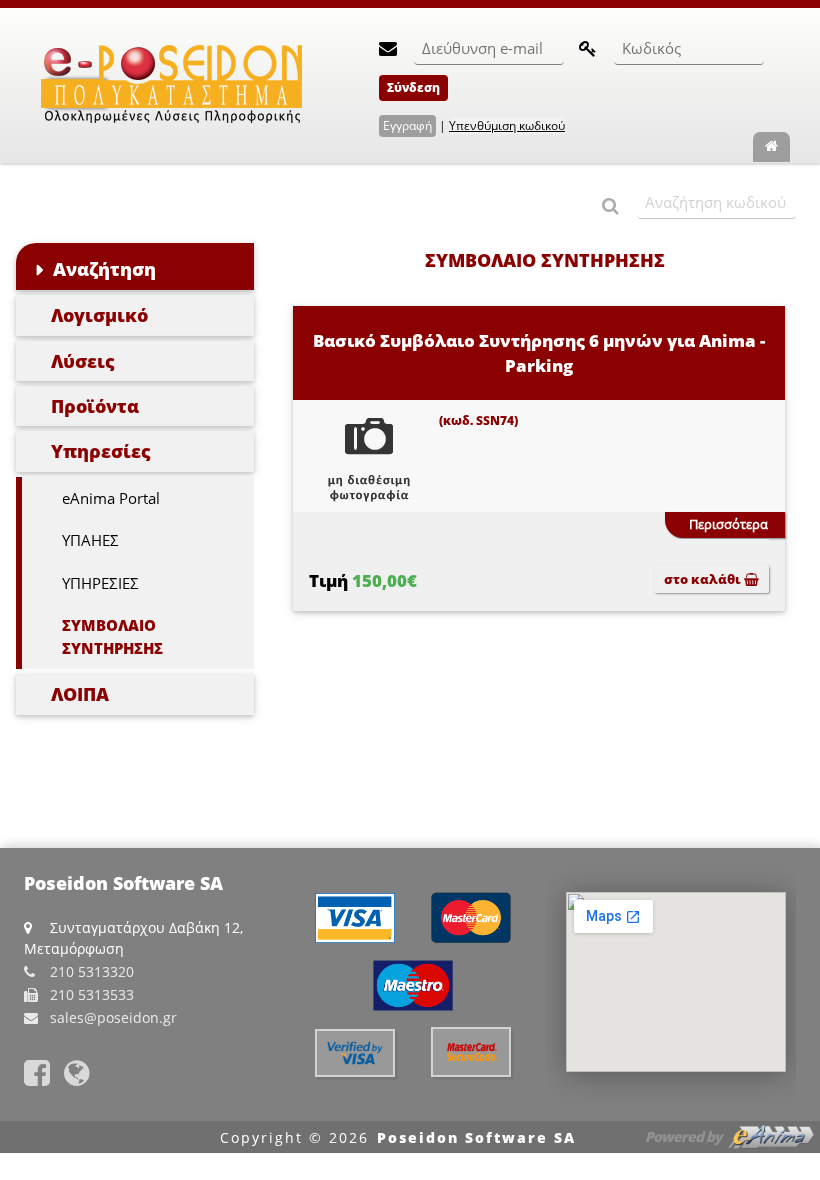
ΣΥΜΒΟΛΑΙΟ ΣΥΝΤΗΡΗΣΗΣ (112, 636)
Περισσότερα (728, 524)
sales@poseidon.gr (113, 1017)
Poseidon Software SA (476, 1137)
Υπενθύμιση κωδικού (507, 125)
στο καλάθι (704, 579)
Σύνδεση (413, 87)
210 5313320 (92, 971)
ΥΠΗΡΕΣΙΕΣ (100, 583)
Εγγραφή (407, 125)
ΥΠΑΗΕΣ (90, 540)
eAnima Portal (111, 498)
